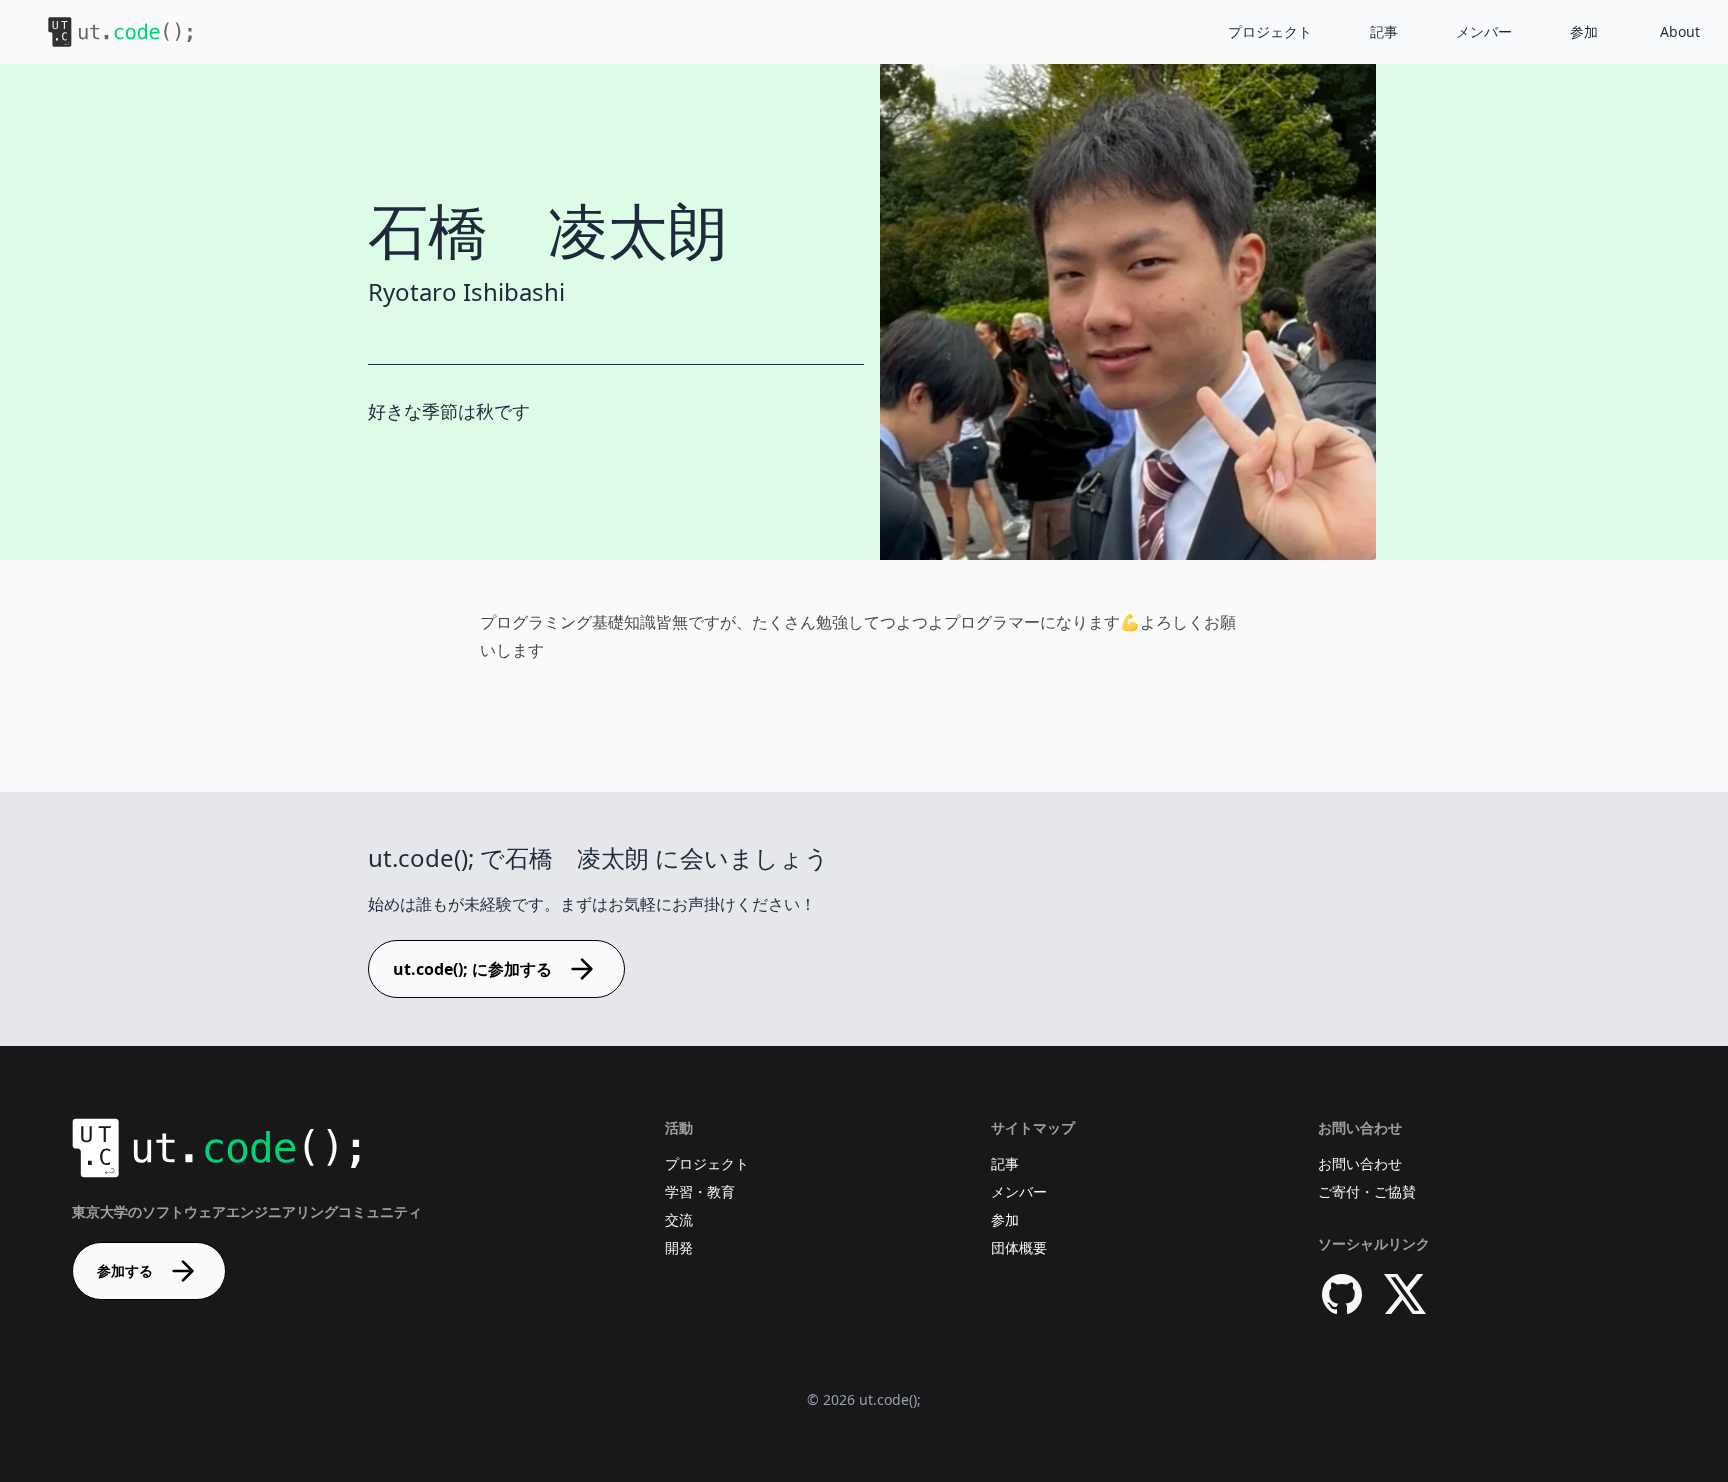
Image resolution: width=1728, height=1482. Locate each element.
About (1680, 31)
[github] (1342, 1294)
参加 (1584, 31)
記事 (1384, 31)
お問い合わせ (1360, 1163)
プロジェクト (1270, 31)
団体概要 (1019, 1247)
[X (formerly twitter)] (1406, 1294)
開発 (679, 1247)
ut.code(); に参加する (472, 969)
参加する (125, 1270)
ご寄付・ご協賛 (1367, 1191)
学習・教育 (700, 1191)
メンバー (1484, 31)
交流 (679, 1219)
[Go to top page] (104, 32)
